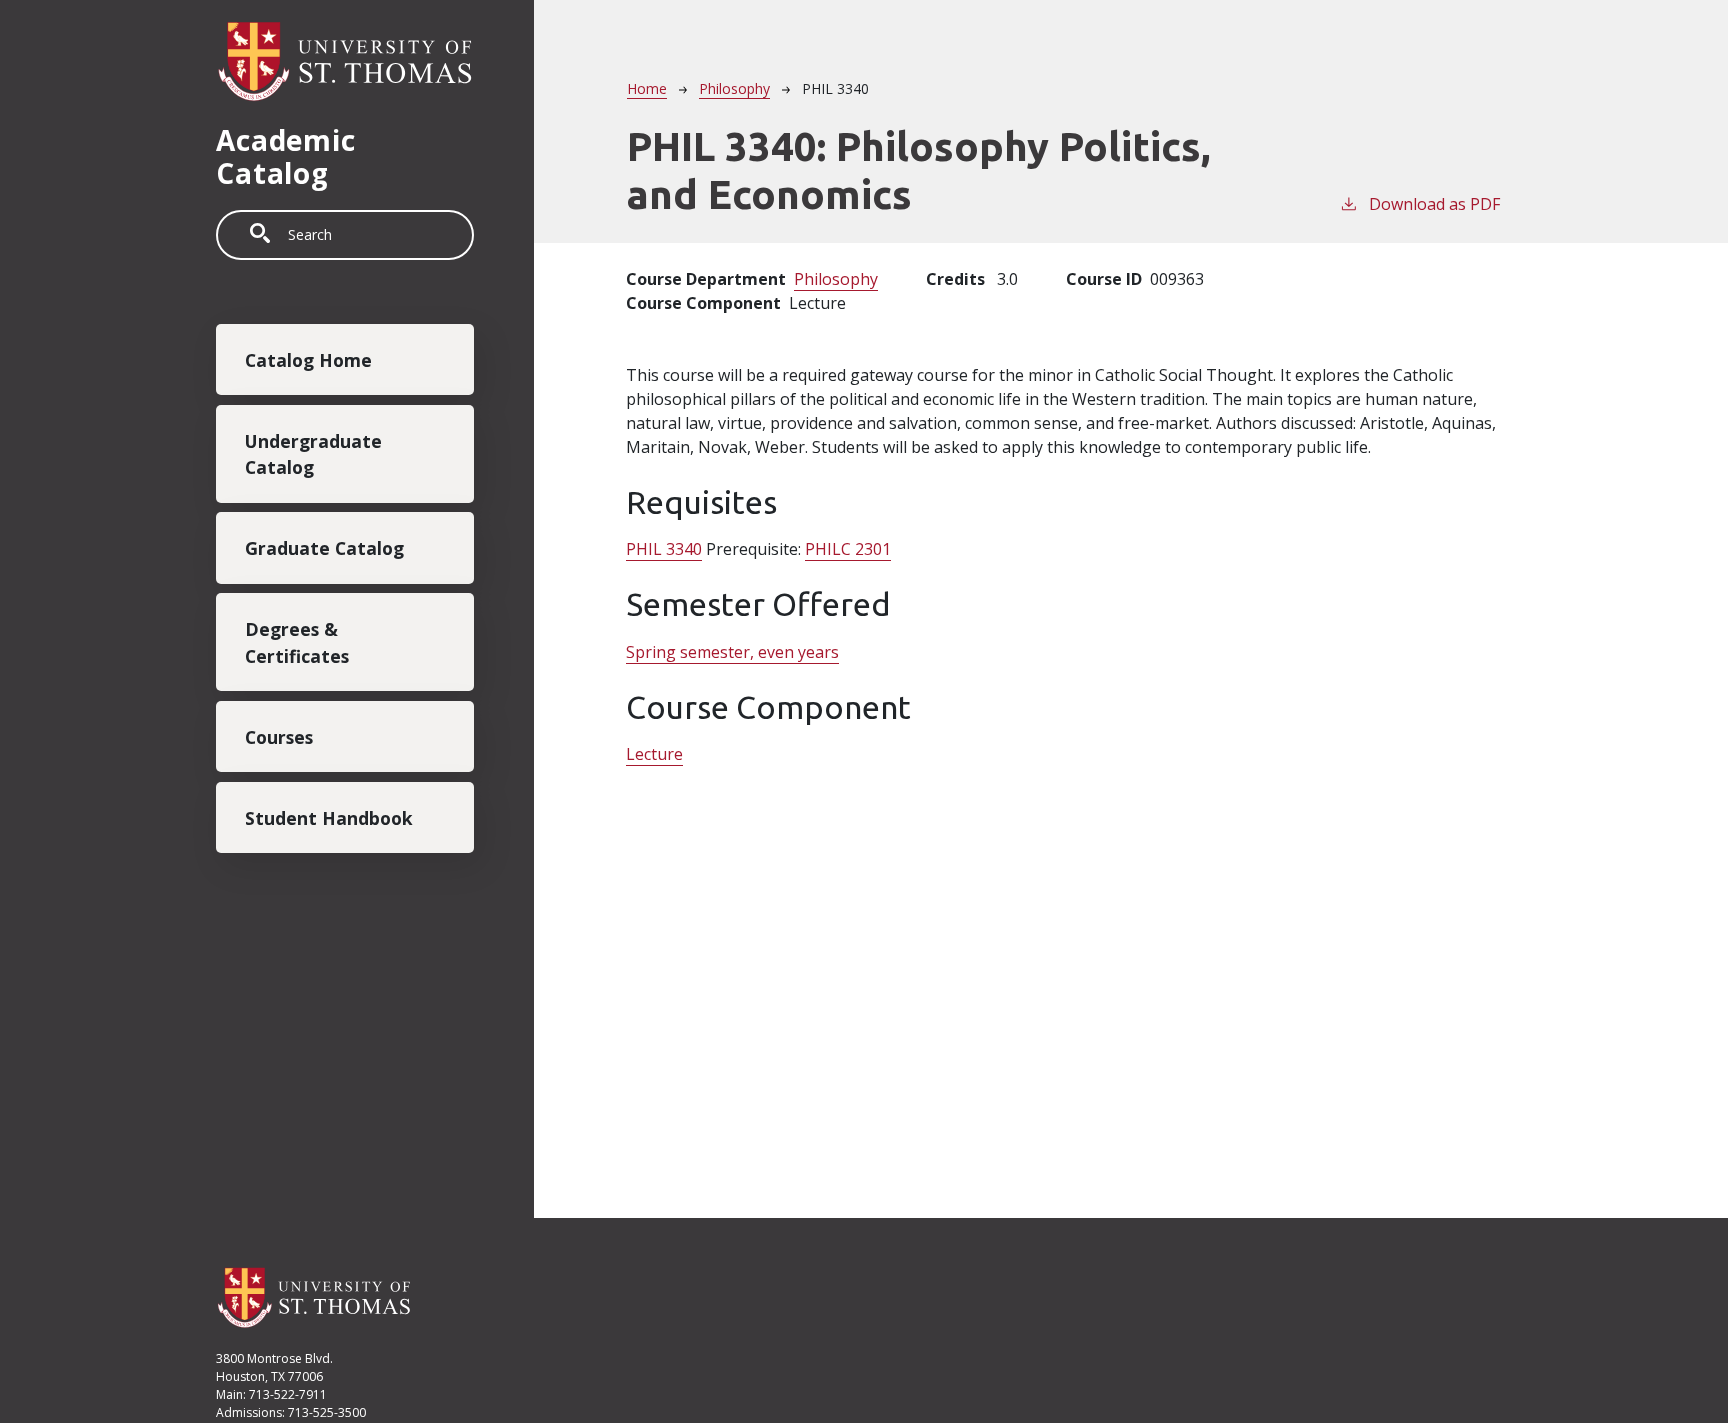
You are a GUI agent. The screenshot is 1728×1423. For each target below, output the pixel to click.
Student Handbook (329, 817)
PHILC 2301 (848, 549)
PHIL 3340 (664, 549)
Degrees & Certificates (297, 642)
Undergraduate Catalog (313, 454)
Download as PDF (1434, 204)
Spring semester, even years (732, 652)
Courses (279, 737)
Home (647, 88)
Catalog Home (308, 360)
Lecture (654, 754)
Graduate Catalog (324, 548)
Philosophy (734, 88)
